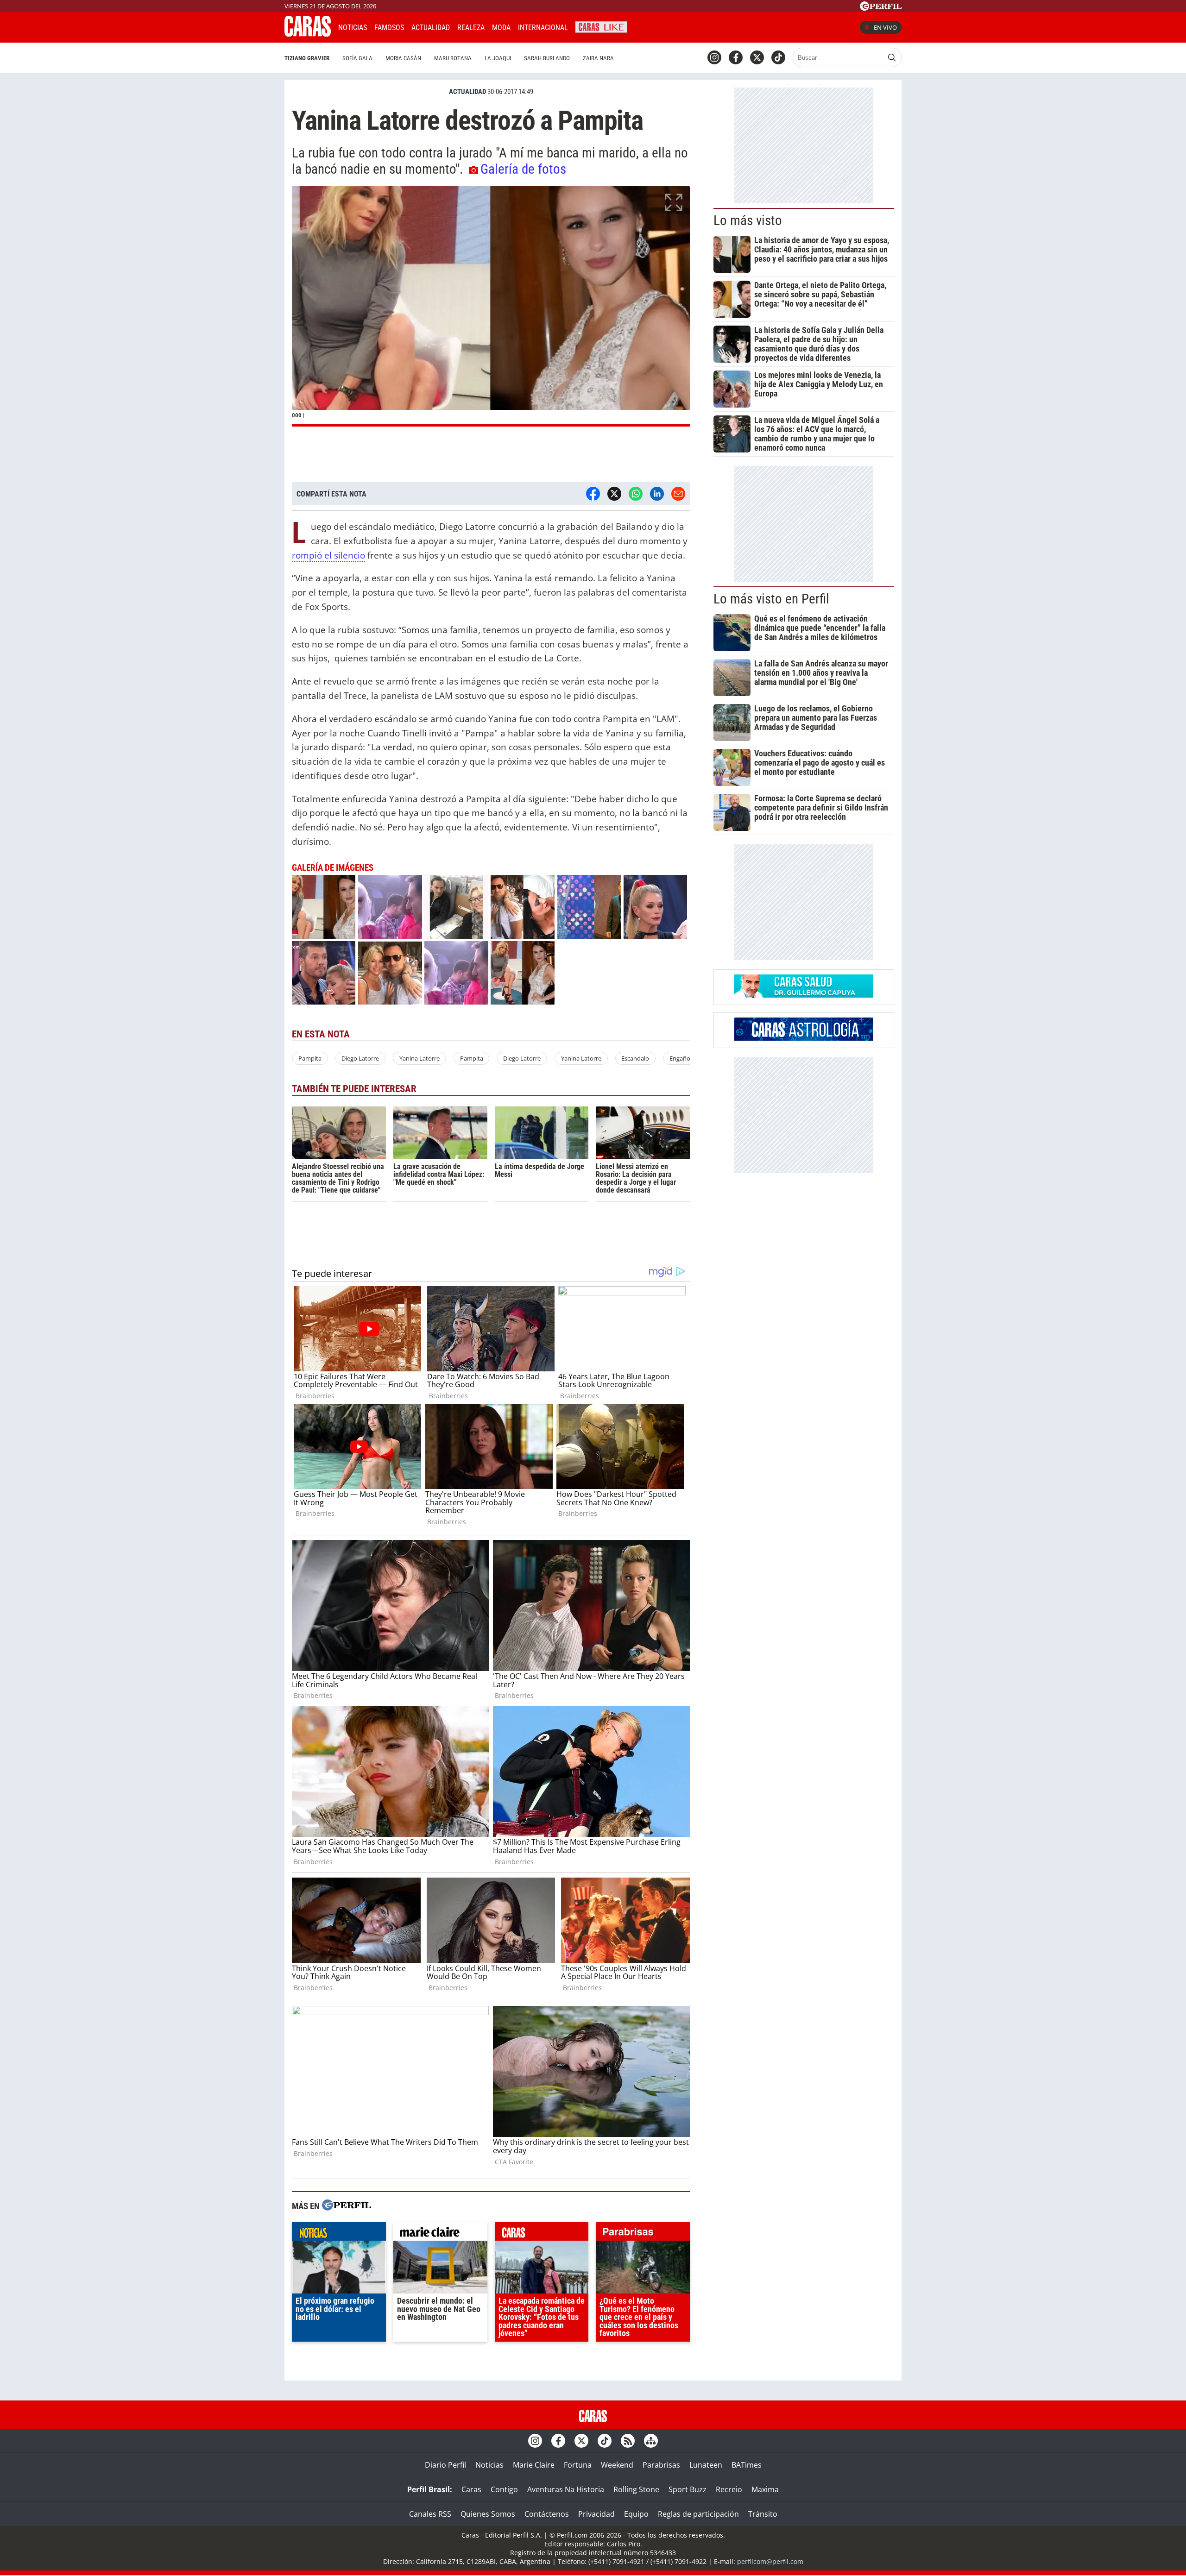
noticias (339, 2234)
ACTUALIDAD (467, 92)
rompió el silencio (328, 555)
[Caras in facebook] (736, 57)
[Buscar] (892, 57)
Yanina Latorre (420, 1058)
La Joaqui (498, 58)
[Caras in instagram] (714, 57)
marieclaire (440, 2234)
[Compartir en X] (614, 494)
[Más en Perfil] (347, 2206)
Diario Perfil (445, 2465)
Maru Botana (453, 58)
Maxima (765, 2489)
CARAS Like (601, 26)
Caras (471, 2489)
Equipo (636, 2514)
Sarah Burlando (547, 58)
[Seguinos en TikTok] (778, 57)
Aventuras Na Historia (566, 2489)
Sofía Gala (357, 58)
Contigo (504, 2489)
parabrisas (643, 2234)
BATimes (747, 2465)
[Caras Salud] (804, 995)
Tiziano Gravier (307, 58)
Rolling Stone (636, 2489)
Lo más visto (748, 220)
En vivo (885, 27)
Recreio (729, 2489)
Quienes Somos (488, 2514)
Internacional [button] (543, 28)
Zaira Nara (598, 58)
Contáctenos (547, 2514)
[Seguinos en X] (757, 57)
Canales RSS (430, 2514)
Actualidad (431, 28)
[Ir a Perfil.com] (881, 8)
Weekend (617, 2465)
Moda (501, 28)
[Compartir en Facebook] (593, 494)
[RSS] (628, 2441)
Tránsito (763, 2514)
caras (542, 2234)
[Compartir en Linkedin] (657, 494)
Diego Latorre (360, 1058)
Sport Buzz (688, 2489)
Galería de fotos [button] (523, 169)
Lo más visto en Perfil (771, 599)
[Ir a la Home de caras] (308, 34)
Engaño (680, 1058)
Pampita (310, 1058)
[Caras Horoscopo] (804, 1038)
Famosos (389, 28)
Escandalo (635, 1058)
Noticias (353, 28)
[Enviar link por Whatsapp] (636, 494)
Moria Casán (403, 58)
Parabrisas (661, 2465)
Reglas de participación (698, 2514)
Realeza (471, 28)
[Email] (678, 494)
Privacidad (596, 2514)
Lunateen (706, 2465)
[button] (491, 306)
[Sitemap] (651, 2441)
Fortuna (578, 2465)
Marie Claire (534, 2465)
